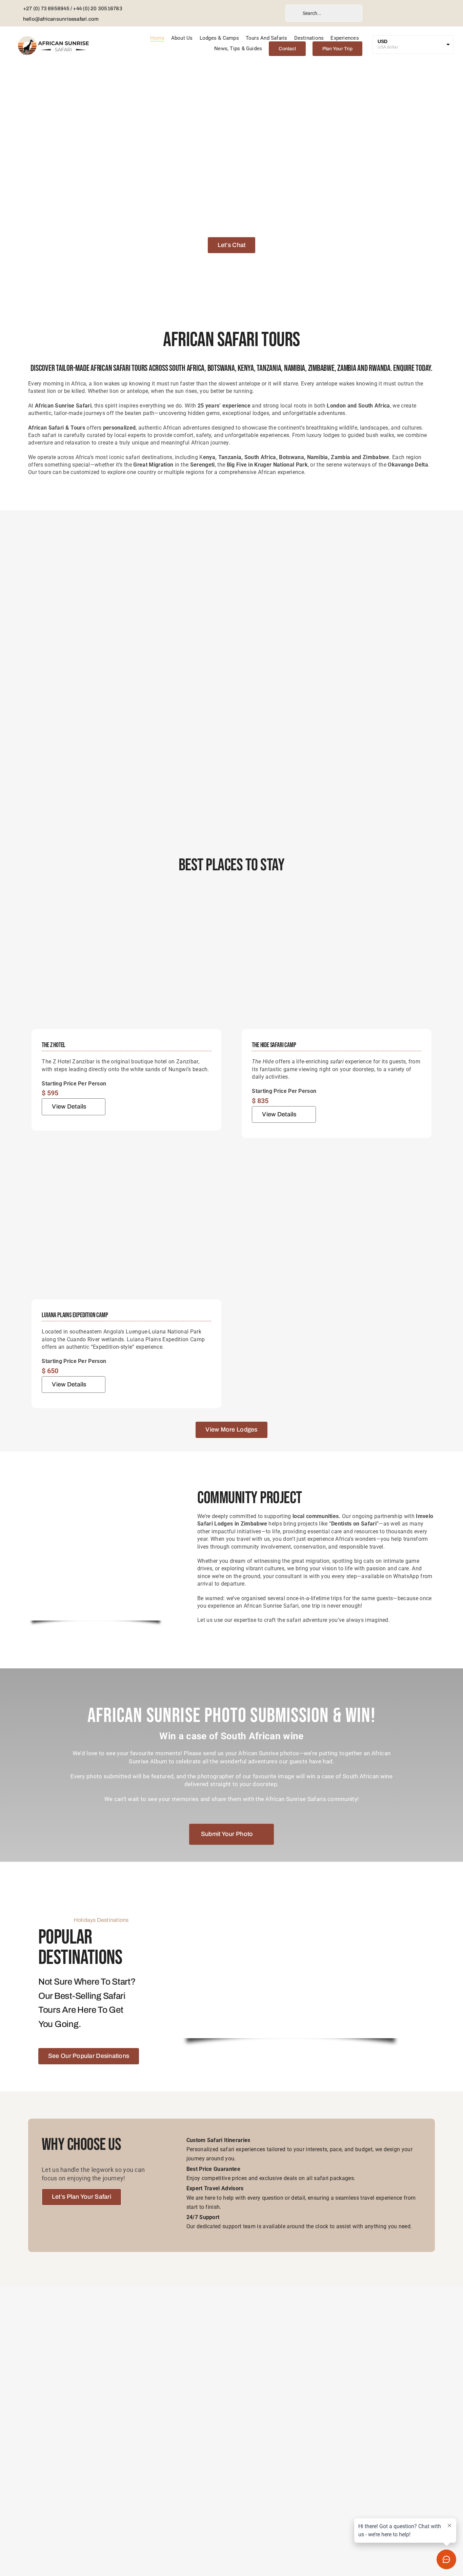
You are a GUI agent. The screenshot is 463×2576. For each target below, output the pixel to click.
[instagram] (235, 13)
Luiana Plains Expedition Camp (75, 1315)
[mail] (266, 13)
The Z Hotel (54, 1045)
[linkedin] (250, 13)
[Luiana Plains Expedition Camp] (126, 1169)
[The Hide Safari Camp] (337, 899)
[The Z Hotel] (126, 899)
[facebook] (219, 13)
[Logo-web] (54, 38)
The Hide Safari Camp (274, 1045)
